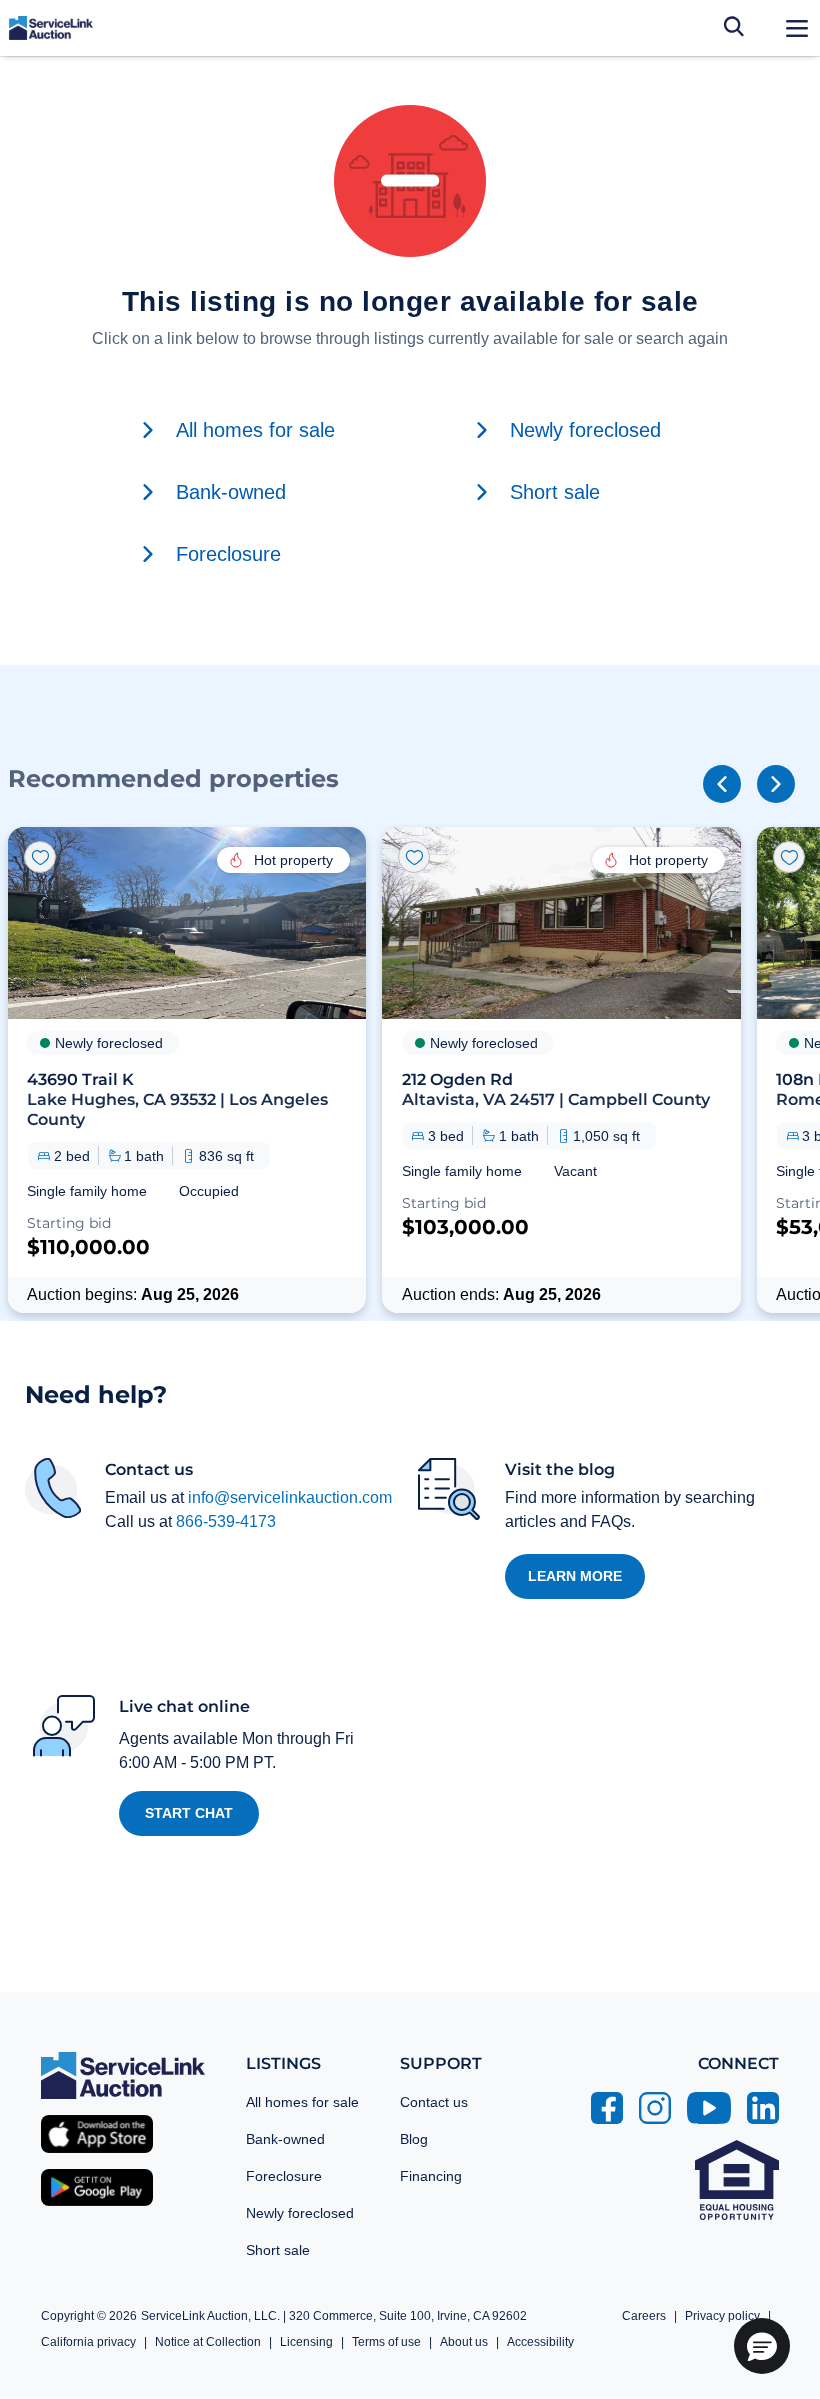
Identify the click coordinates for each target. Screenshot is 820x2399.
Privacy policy (722, 2316)
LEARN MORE (575, 1576)
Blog (414, 2139)
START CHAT (189, 1813)
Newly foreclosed (300, 2213)
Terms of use (386, 2342)
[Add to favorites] (40, 857)
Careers (644, 2316)
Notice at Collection (208, 2342)
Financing (431, 2176)
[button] (187, 1070)
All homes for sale (302, 2102)
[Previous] (722, 784)
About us (464, 2342)
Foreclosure (284, 2176)
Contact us (434, 2102)
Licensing (306, 2342)
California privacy (88, 2342)
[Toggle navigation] (797, 28)
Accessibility (540, 2342)
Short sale (278, 2250)
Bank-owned (285, 2139)
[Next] (776, 784)
